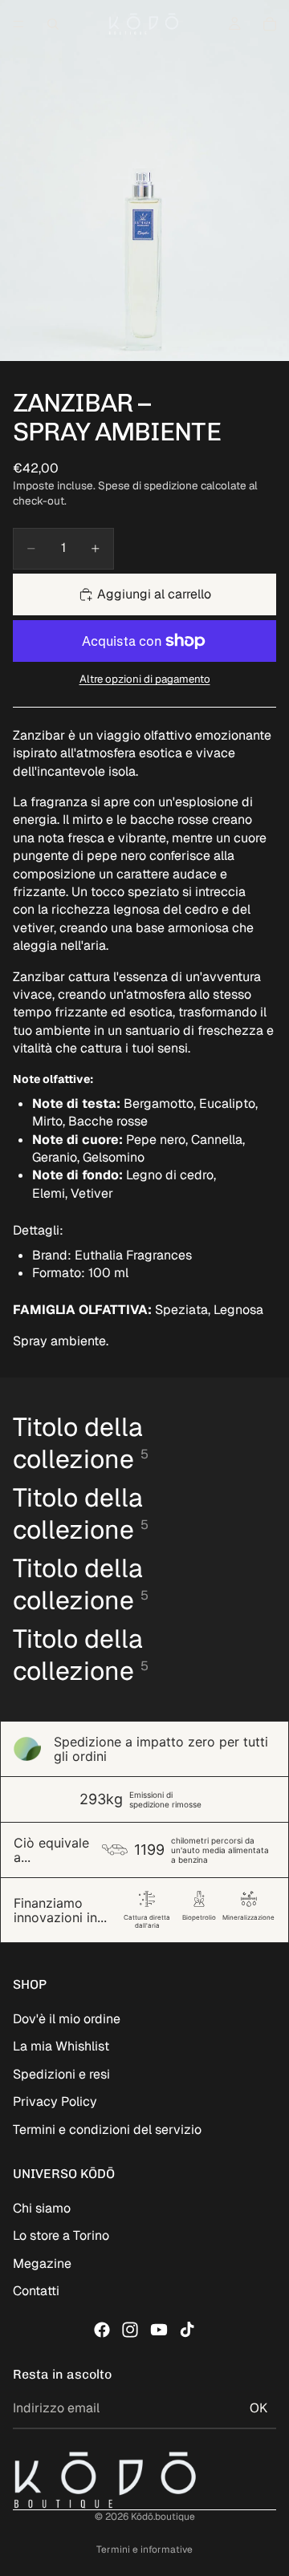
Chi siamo (42, 2208)
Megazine (42, 2264)
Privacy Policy (55, 2101)
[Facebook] (102, 2330)
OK (258, 2408)
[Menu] (18, 24)
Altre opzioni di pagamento (145, 679)
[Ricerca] (53, 24)
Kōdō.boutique (163, 2517)
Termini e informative (144, 2550)
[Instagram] (130, 2330)
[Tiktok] (187, 2330)
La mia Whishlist (61, 2046)
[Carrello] (270, 24)
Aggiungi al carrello (154, 594)
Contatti (36, 2291)
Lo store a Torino (61, 2235)
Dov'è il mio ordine (67, 2019)
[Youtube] (159, 2330)
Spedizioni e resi (61, 2074)
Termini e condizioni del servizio (107, 2130)
